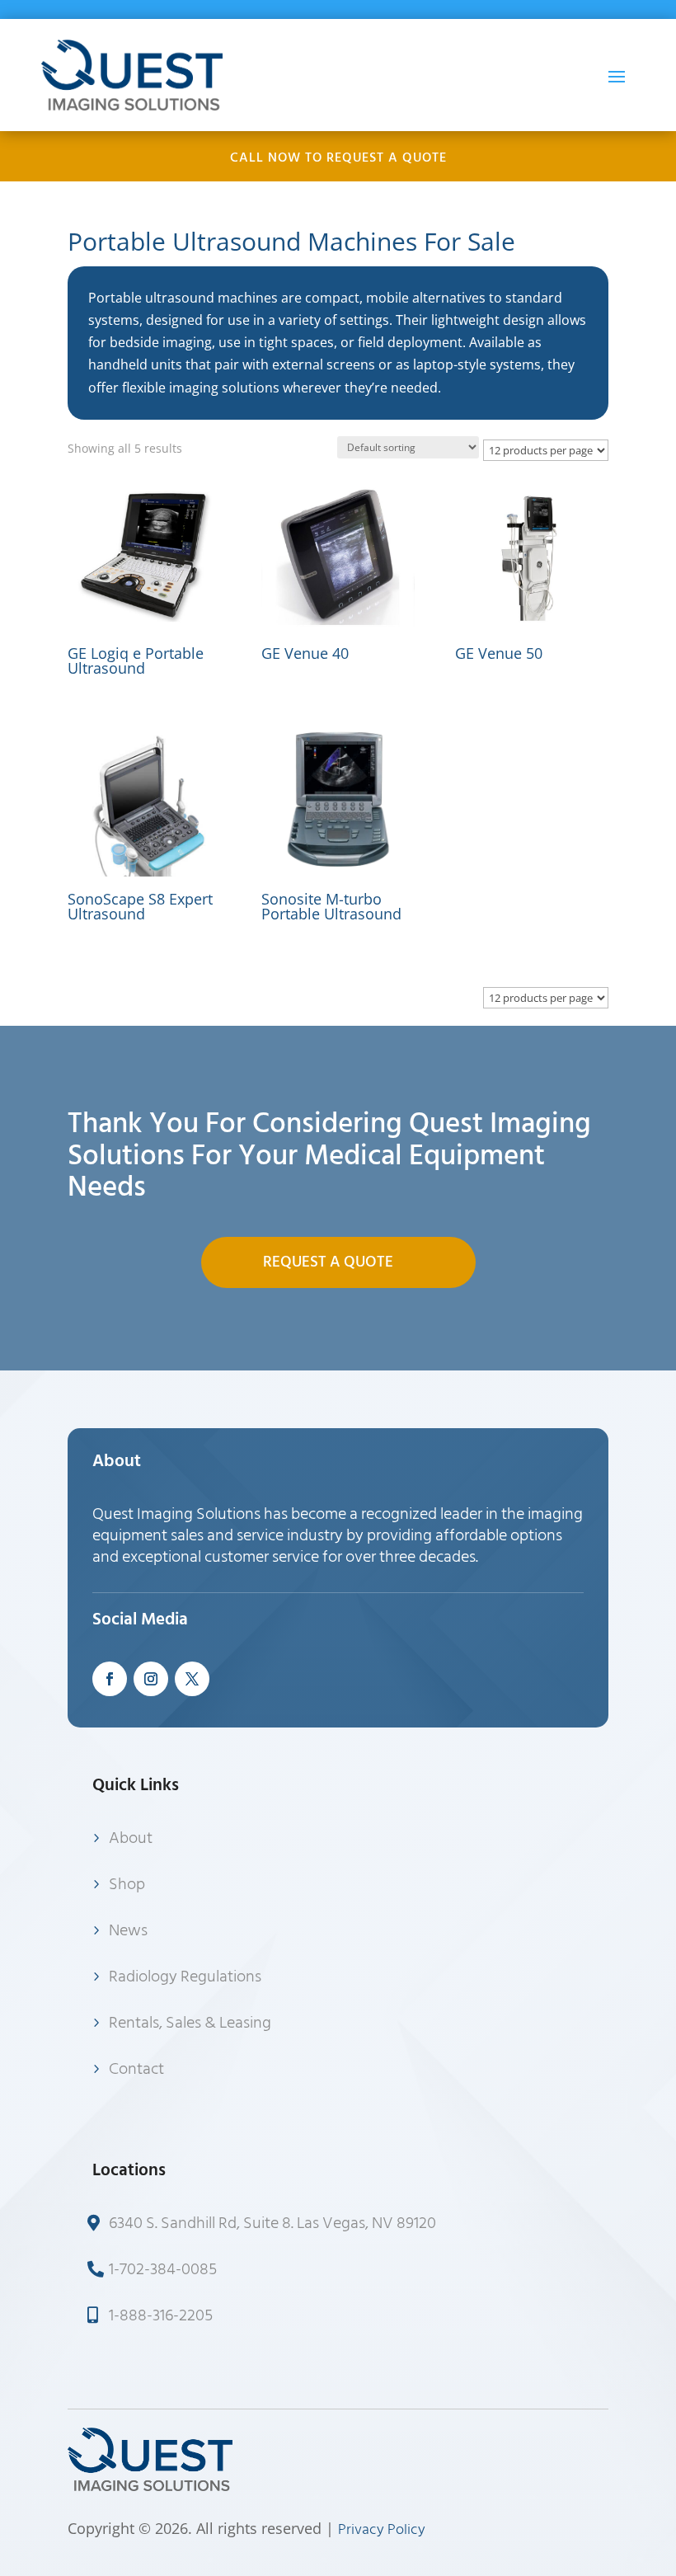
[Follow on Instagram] (151, 1679)
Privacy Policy (382, 2529)
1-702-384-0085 (163, 2269)
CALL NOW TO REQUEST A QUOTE (338, 157)
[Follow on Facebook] (110, 1679)
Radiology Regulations (185, 1977)
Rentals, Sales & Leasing (190, 2023)
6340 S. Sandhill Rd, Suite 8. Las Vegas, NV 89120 (272, 2223)
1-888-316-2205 (161, 2315)
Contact (136, 2069)
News (128, 1930)
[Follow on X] (192, 1679)
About (131, 1838)
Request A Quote (328, 1262)
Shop (127, 1884)
